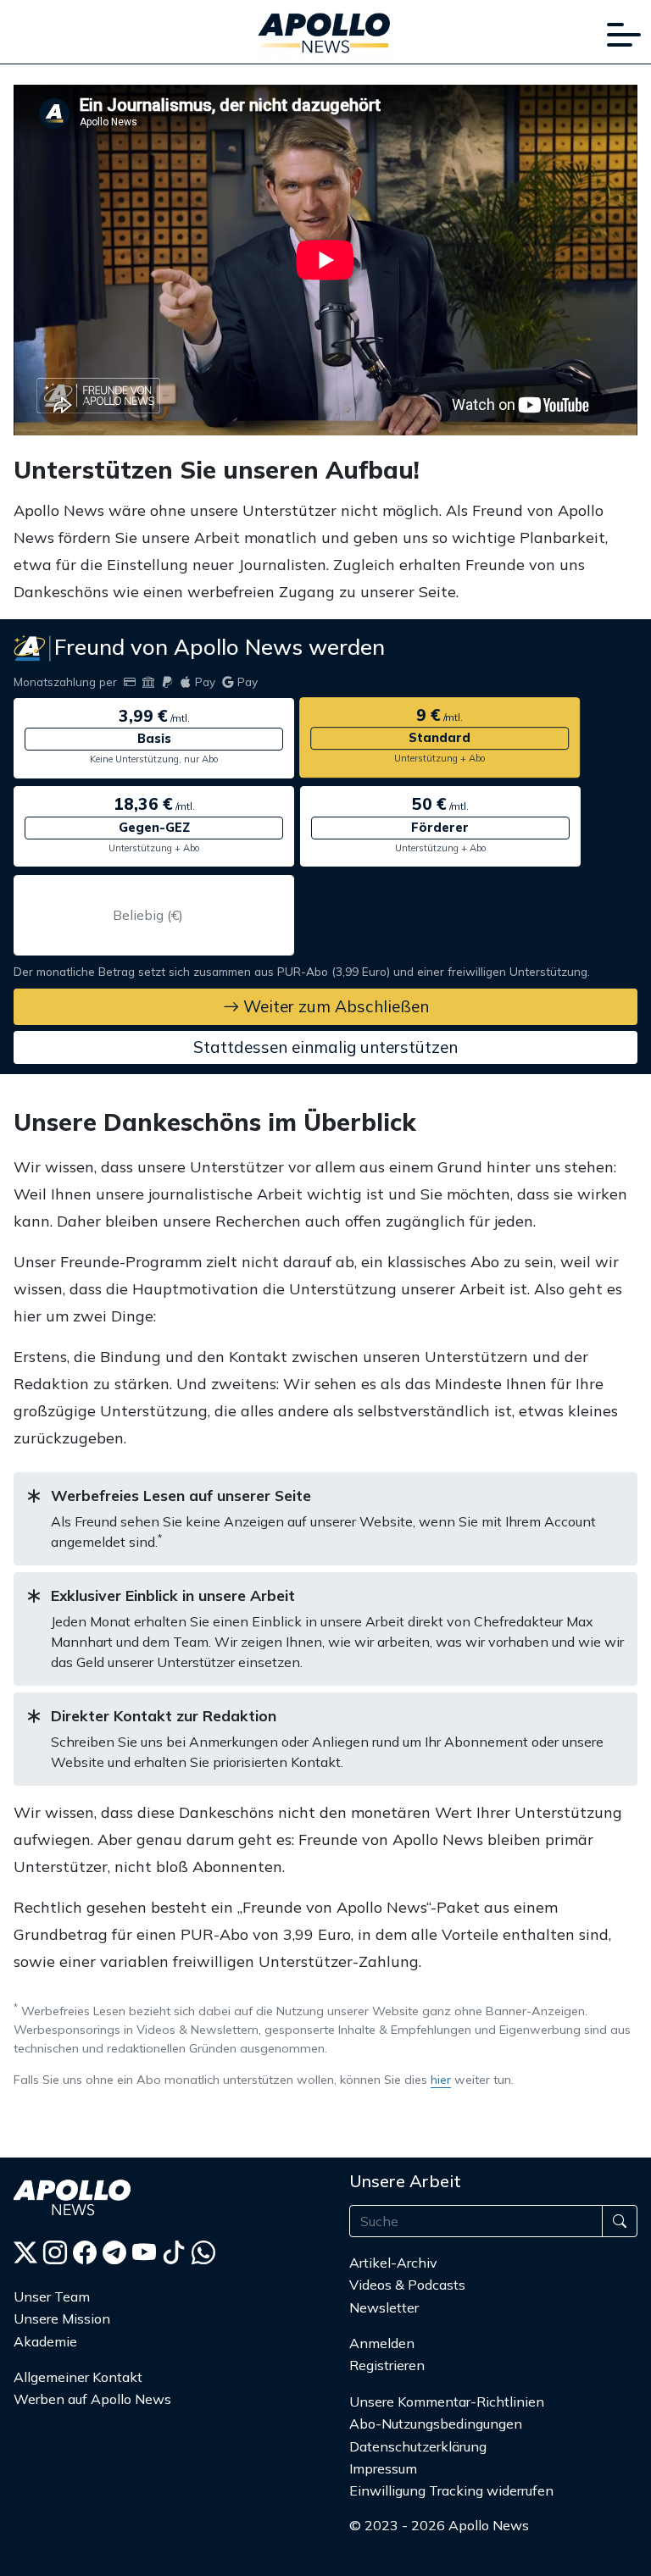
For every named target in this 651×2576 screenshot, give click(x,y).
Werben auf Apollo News (92, 2399)
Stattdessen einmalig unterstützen (325, 1047)
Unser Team (52, 2296)
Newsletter (384, 2307)
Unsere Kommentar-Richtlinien (447, 2401)
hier (441, 2080)
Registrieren (387, 2365)
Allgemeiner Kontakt (78, 2377)
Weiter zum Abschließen (334, 1006)
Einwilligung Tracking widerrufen (451, 2490)
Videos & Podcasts (407, 2285)
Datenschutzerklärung (418, 2446)
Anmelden (384, 2343)
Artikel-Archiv (393, 2263)
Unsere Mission (62, 2318)
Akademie (45, 2341)
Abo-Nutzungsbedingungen (436, 2424)
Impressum (383, 2468)
